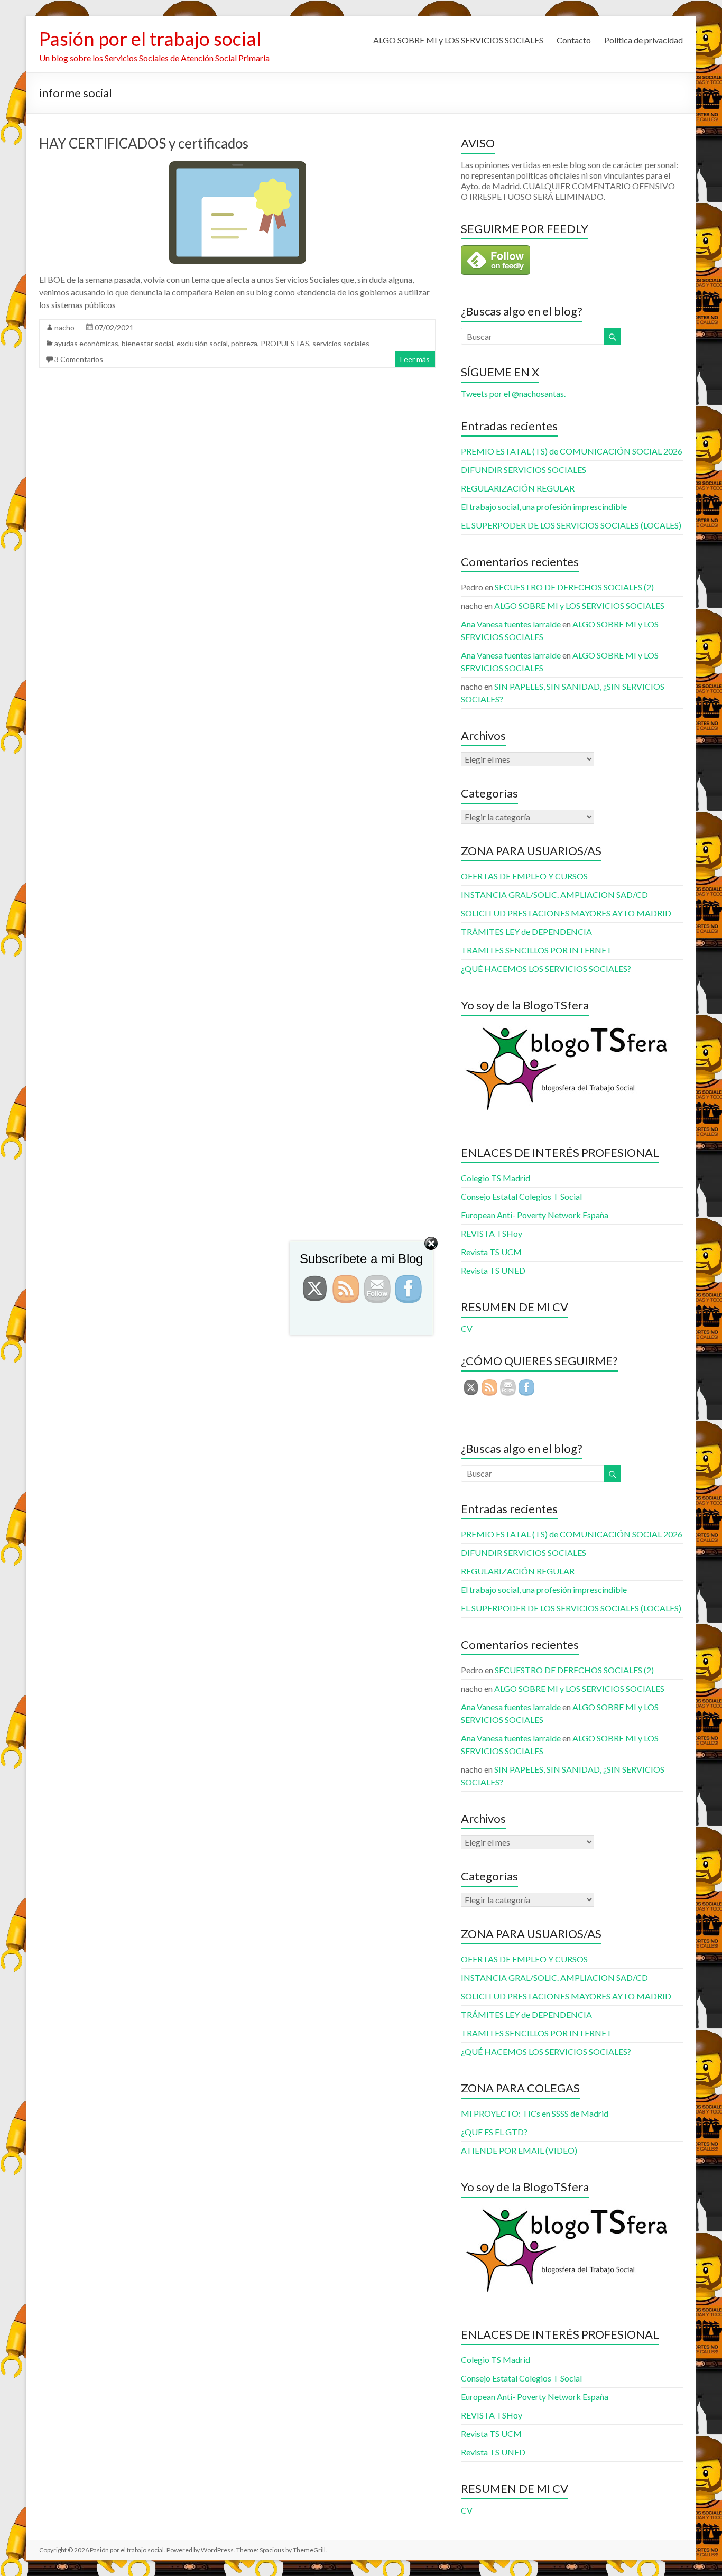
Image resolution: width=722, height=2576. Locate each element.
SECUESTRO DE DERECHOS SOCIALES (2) (574, 587)
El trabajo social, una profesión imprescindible (544, 507)
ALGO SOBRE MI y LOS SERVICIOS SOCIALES (458, 40)
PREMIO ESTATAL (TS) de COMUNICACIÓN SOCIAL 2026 (572, 451)
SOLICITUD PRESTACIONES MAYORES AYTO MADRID (566, 913)
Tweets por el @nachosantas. (513, 393)
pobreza (244, 343)
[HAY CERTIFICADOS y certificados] (238, 166)
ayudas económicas (86, 343)
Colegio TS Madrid (496, 1178)
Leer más (415, 359)
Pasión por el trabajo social (150, 39)
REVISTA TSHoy (492, 2415)
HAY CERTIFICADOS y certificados (144, 143)
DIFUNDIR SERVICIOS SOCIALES (524, 470)
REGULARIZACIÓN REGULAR (518, 488)
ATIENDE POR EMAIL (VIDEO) (519, 2150)
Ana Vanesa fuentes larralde (511, 624)
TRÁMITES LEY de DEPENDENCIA (526, 932)
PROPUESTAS (285, 343)
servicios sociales (341, 343)
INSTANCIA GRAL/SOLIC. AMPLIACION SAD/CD (554, 895)
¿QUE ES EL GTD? (494, 2132)
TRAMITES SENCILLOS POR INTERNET (536, 950)
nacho (64, 327)
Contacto (574, 40)
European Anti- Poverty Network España (535, 1215)
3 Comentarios (79, 359)
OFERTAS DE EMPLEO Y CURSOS (524, 876)
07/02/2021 (114, 327)
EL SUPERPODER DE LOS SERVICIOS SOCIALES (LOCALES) (571, 525)
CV (467, 2510)
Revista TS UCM (491, 2434)
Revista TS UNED (493, 2452)
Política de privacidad (644, 40)
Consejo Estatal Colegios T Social (521, 1196)
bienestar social (147, 343)
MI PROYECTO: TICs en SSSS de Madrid (535, 2113)
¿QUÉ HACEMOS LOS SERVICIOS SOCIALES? (546, 969)
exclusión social (202, 343)
